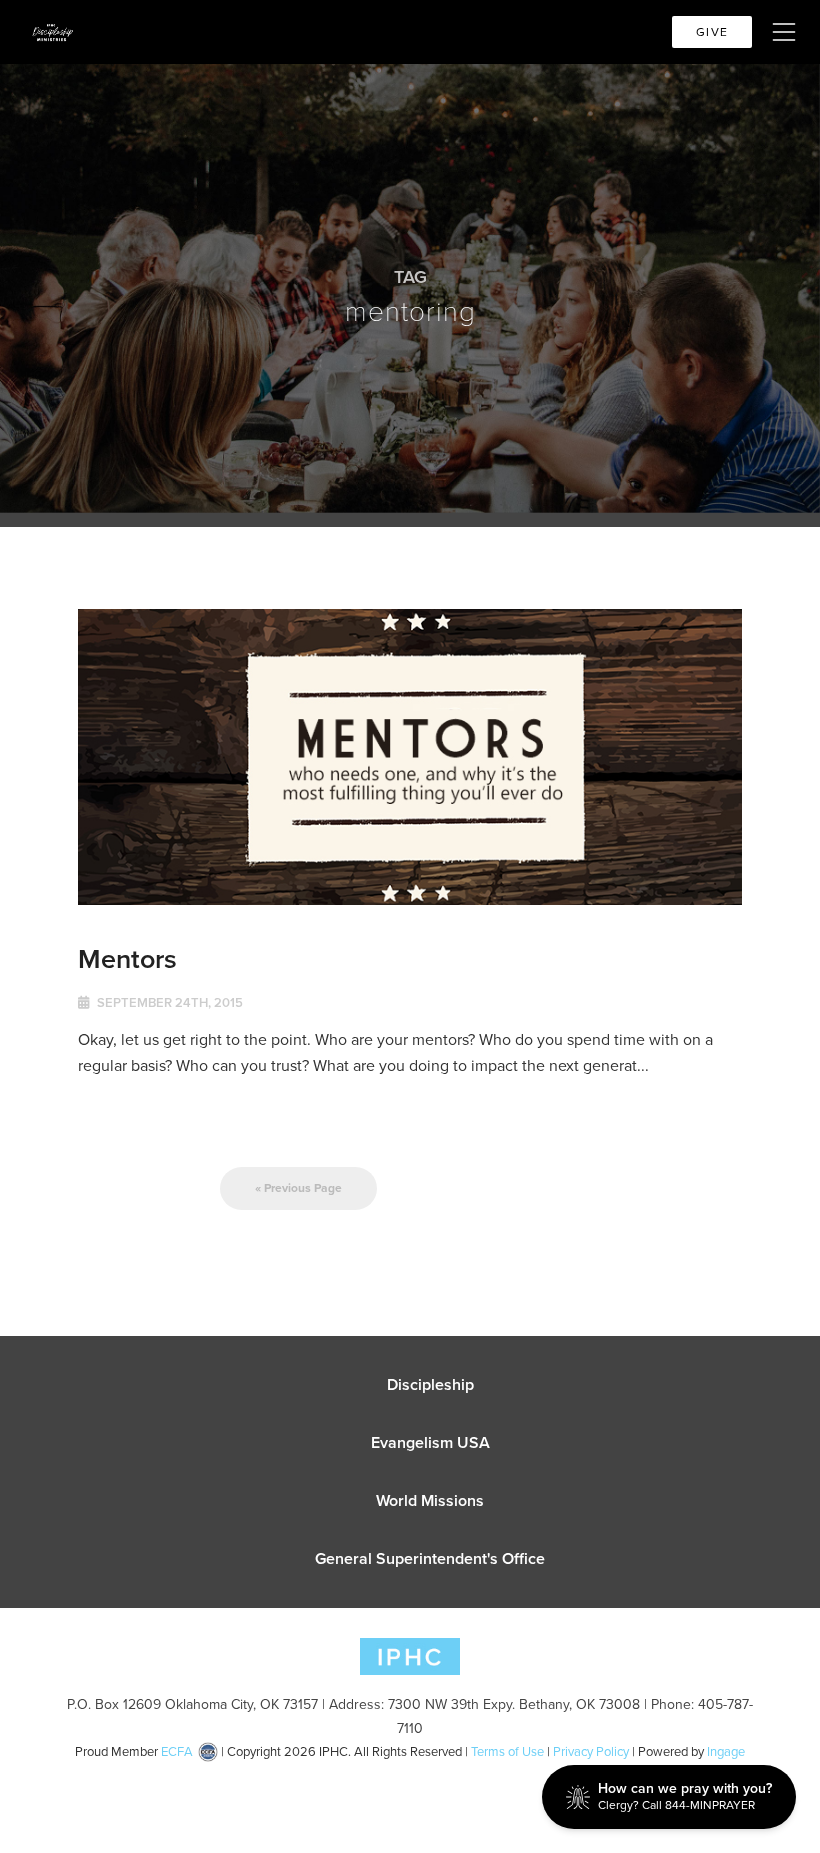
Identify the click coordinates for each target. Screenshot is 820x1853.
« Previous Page (298, 1188)
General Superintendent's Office (430, 1558)
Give (712, 32)
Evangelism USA (430, 1442)
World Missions (430, 1500)
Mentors (127, 958)
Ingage (726, 1751)
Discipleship (430, 1384)
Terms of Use (507, 1751)
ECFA (177, 1751)
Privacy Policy (591, 1751)
